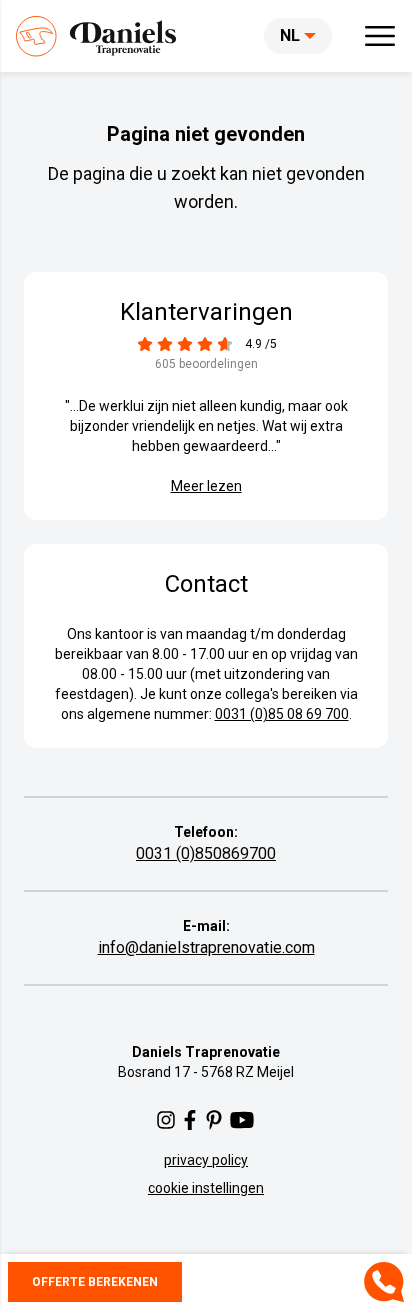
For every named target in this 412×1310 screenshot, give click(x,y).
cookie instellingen (206, 1188)
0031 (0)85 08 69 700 (282, 714)
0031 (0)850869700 (206, 853)
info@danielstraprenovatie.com (206, 947)
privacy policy (206, 1160)
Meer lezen (206, 486)
